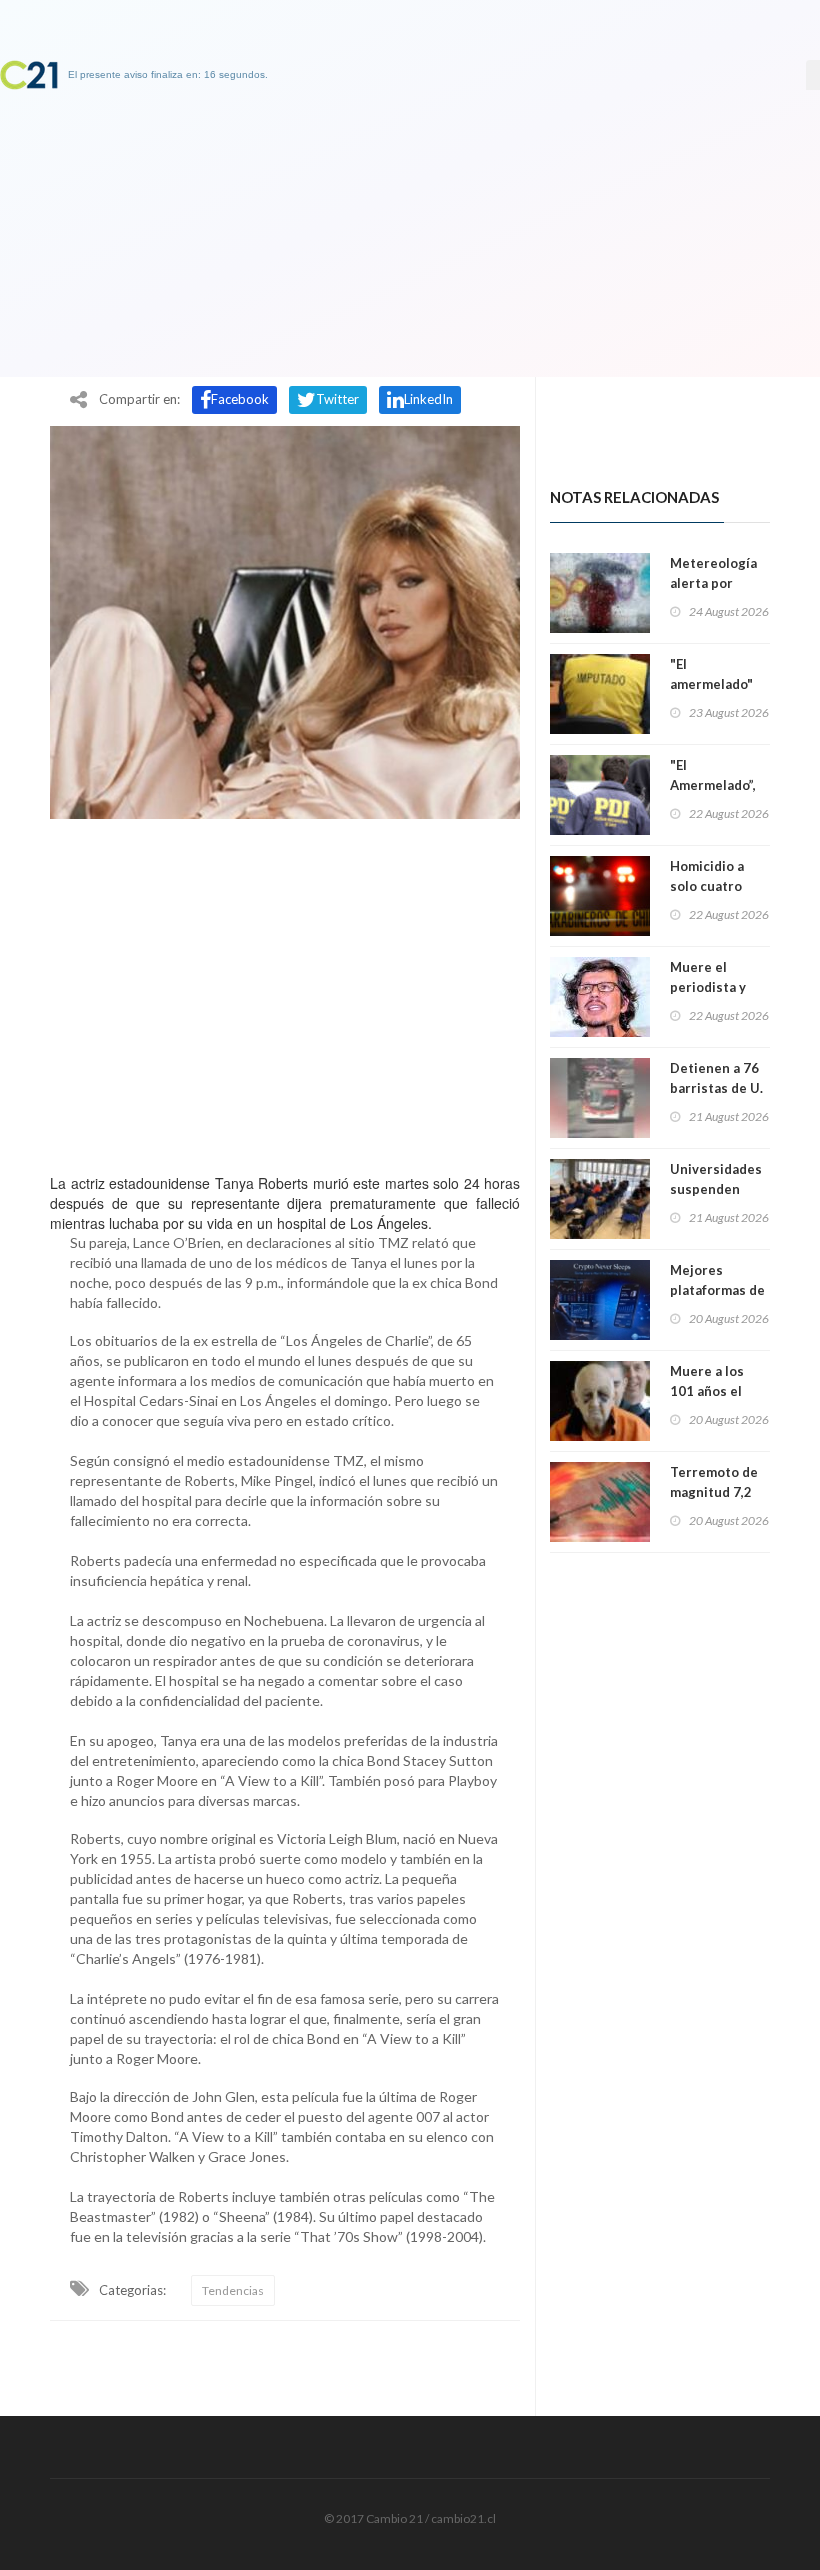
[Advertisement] (285, 991)
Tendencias (233, 2290)
